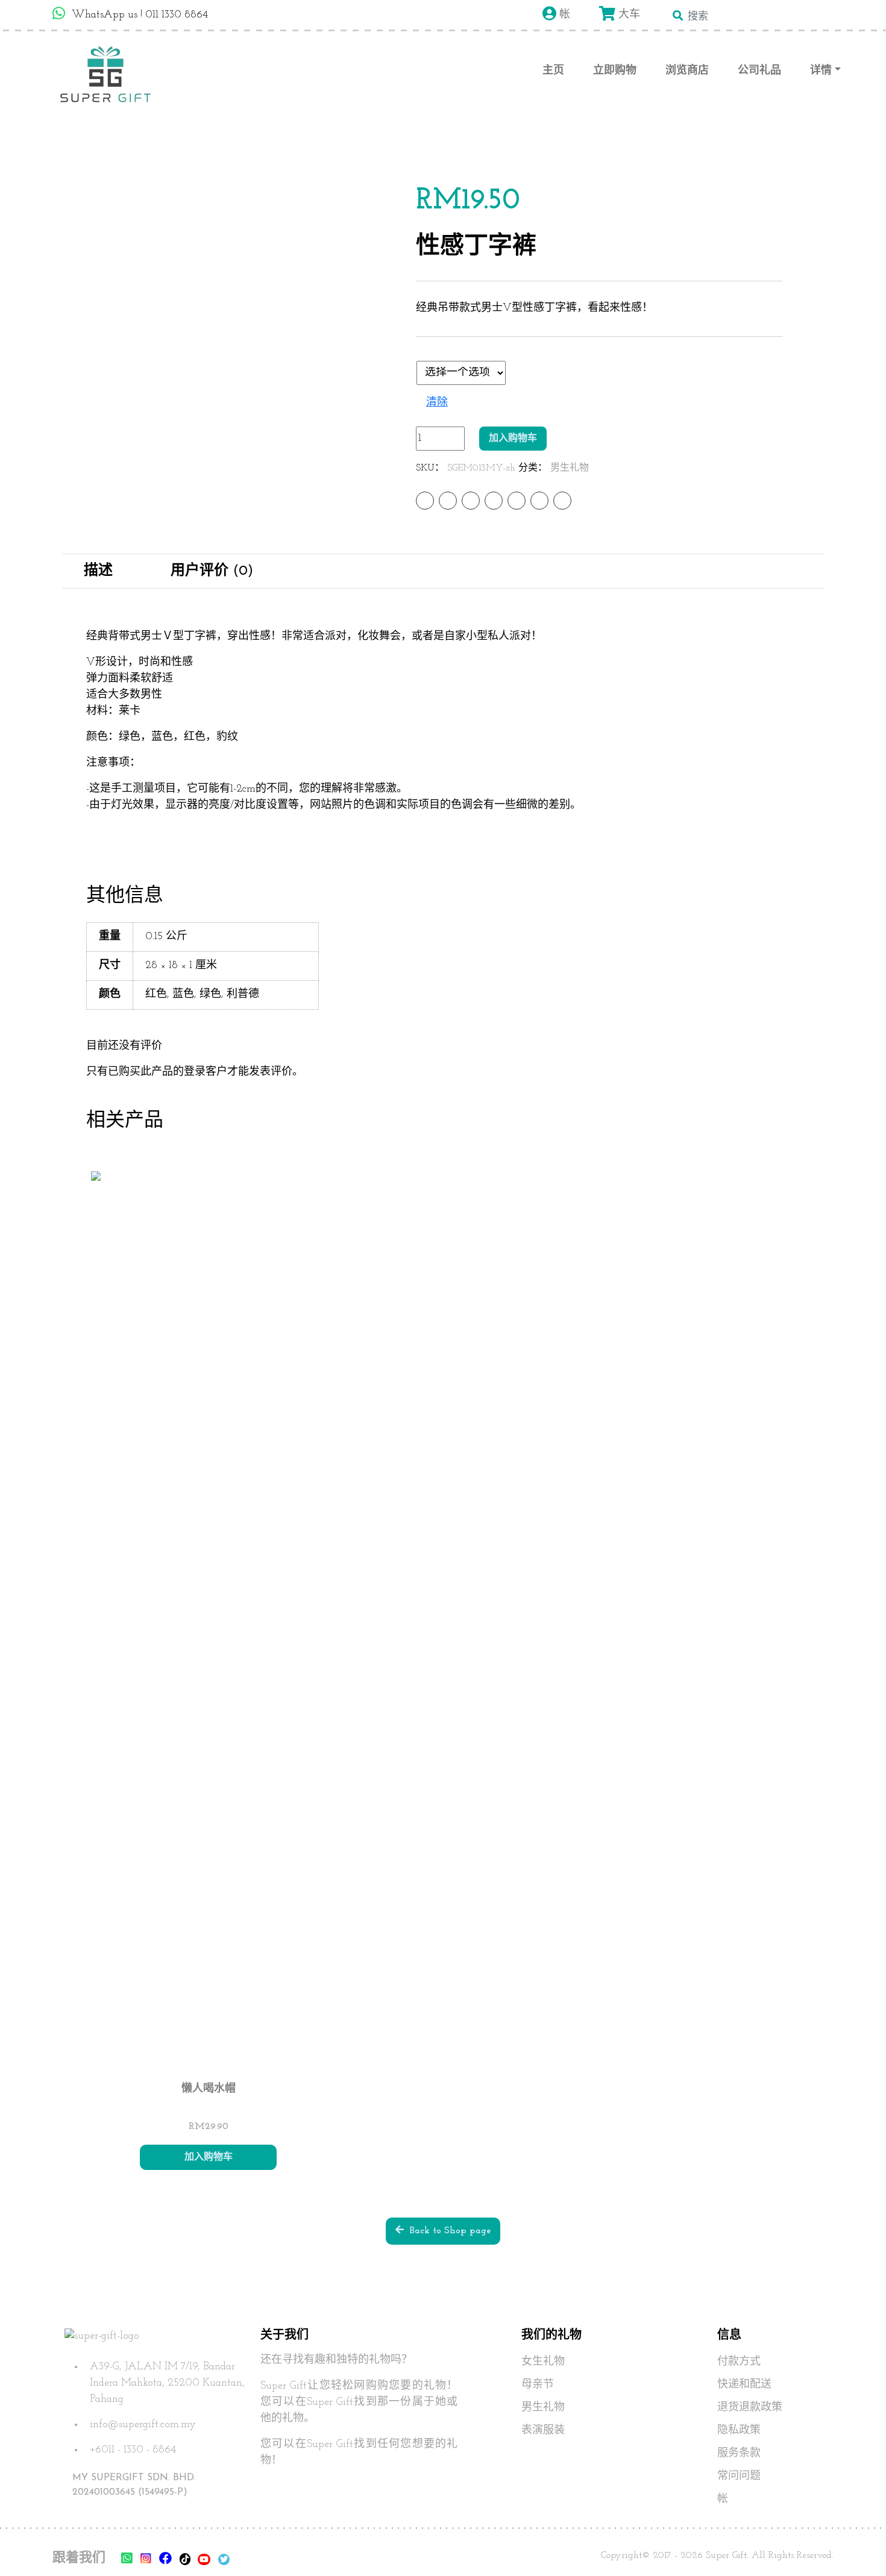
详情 (821, 71)
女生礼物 (543, 2362)
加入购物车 (513, 439)
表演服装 (543, 2431)
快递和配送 (744, 2385)
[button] (856, 2546)
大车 (628, 15)
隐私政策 (739, 2431)
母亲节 (538, 2385)
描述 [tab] (98, 571)
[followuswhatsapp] (127, 2559)
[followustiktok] (185, 2559)
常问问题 (739, 2477)
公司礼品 (759, 71)
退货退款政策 (750, 2408)
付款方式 (739, 2362)
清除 (437, 403)
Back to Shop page (447, 2231)
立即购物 (615, 71)
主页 (553, 71)
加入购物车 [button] (209, 2157)
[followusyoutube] (204, 2559)
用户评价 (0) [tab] (212, 571)
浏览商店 (687, 71)
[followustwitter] (224, 2559)
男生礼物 (570, 468)
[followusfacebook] (165, 2559)
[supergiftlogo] (105, 72)
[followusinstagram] (146, 2560)
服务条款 (739, 2454)
